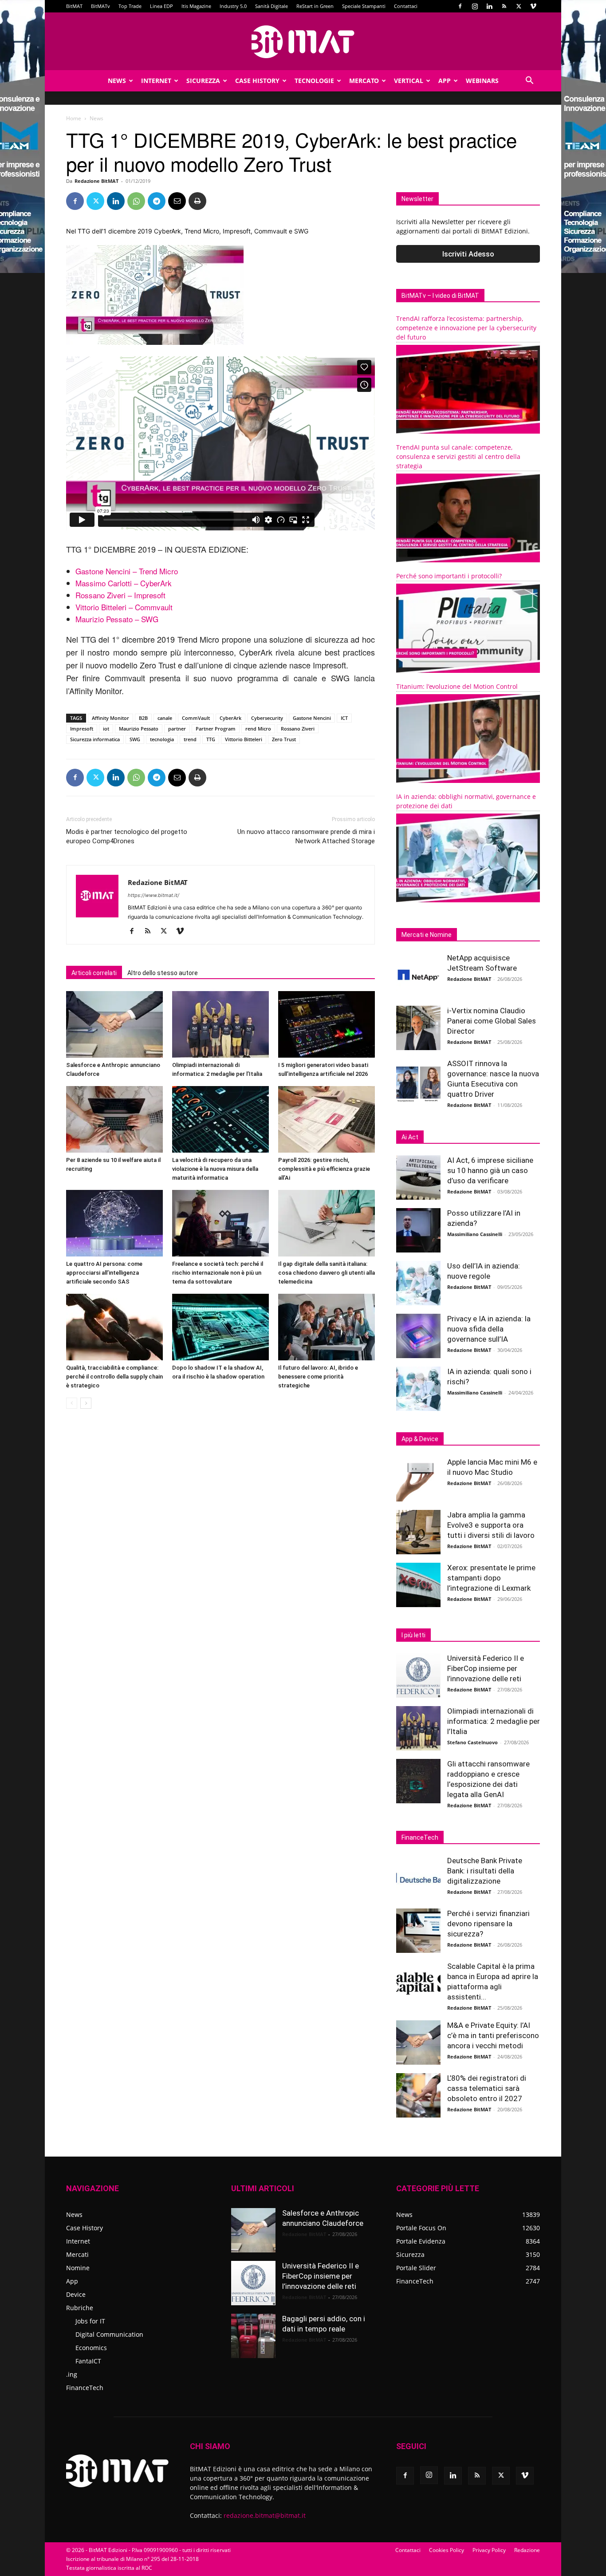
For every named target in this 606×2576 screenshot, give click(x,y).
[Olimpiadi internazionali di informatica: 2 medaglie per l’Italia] (220, 1024)
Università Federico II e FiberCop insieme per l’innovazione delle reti (486, 1668)
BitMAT (74, 6)
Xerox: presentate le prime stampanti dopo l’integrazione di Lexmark (491, 1578)
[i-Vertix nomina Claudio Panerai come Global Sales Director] (418, 1028)
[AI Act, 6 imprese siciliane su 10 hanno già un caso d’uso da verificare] (418, 1177)
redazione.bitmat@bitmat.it (265, 2515)
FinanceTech (85, 2388)
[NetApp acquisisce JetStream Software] (418, 975)
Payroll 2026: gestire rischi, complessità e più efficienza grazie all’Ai (324, 1169)
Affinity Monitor (110, 718)
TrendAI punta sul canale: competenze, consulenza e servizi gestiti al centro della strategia (458, 456)
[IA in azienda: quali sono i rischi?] (418, 1389)
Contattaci (406, 6)
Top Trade (130, 6)
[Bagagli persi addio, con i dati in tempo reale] (253, 2336)
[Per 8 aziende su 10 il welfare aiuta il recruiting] (114, 1119)
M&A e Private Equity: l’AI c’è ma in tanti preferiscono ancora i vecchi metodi (493, 2035)
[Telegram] (157, 201)
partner (177, 729)
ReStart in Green (315, 6)
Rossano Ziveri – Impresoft (120, 595)
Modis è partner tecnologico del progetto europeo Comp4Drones (127, 836)
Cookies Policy (447, 2550)
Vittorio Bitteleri (244, 739)
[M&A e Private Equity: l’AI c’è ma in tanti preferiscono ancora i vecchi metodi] (418, 2043)
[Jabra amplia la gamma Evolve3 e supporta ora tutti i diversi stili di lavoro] (418, 1532)
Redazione (527, 2550)
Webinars (482, 81)
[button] (529, 81)
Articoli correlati (94, 973)
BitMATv (100, 6)
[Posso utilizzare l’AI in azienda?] (418, 1230)
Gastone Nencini (312, 718)
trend (190, 739)
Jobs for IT (90, 2321)
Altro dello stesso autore (163, 973)
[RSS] (504, 6)
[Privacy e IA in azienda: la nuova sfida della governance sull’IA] (418, 1336)
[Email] (177, 201)
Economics (91, 2348)
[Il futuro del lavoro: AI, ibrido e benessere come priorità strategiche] (327, 1327)
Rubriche (80, 2308)
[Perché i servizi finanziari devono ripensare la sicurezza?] (418, 1931)
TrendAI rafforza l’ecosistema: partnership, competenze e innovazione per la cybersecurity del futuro (466, 328)
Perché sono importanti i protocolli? (449, 576)
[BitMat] (303, 42)
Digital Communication (109, 2334)
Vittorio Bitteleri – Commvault (124, 607)
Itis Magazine (196, 6)
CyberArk (230, 718)
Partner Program (216, 729)
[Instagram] (475, 6)
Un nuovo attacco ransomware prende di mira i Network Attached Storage (306, 836)
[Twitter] (519, 6)
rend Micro (258, 729)
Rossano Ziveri (298, 729)
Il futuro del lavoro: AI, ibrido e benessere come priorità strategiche (318, 1377)
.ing (72, 2374)
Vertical (409, 81)
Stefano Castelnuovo (472, 1742)
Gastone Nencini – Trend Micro (127, 571)
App (445, 81)
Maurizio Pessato (139, 729)
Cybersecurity (267, 718)
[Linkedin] (489, 6)
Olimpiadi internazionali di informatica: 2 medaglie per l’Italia (494, 1721)
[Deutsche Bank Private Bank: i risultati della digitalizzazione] (418, 1878)
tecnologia (162, 739)
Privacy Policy (489, 2550)
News (117, 81)
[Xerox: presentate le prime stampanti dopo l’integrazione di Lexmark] (418, 1585)
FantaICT (88, 2361)
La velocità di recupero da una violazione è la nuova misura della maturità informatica (215, 1169)
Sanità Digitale (272, 6)
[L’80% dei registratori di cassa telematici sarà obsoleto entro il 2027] (418, 2095)
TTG (211, 739)
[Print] (197, 201)
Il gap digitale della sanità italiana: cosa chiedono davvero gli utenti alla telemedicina (327, 1273)
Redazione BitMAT (96, 181)
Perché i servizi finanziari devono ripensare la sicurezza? (488, 1924)
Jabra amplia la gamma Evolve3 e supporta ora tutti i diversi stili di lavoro (491, 1525)
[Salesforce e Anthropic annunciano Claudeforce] (114, 1024)
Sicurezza (203, 81)
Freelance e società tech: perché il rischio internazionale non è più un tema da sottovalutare (218, 1273)
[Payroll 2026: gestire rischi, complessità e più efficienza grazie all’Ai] (327, 1119)
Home (74, 118)
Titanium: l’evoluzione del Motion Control (457, 686)
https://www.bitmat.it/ (153, 895)
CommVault (196, 718)
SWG (135, 739)
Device (76, 2294)
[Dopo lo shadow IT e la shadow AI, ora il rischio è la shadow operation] (220, 1327)
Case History (257, 81)
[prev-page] (72, 1403)
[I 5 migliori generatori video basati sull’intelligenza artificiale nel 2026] (327, 1024)
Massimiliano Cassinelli (475, 1234)
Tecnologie (314, 81)
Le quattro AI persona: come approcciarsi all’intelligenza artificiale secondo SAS (104, 1273)
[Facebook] (460, 6)
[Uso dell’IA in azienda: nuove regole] (418, 1283)
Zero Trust (284, 739)
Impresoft (82, 729)
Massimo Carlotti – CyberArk (124, 583)
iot (106, 729)
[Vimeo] (533, 6)
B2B (143, 718)
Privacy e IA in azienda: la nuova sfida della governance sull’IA (489, 1329)
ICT (344, 718)
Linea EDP (161, 6)
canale (165, 718)
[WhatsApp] (136, 201)
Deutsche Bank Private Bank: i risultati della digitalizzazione (485, 1871)
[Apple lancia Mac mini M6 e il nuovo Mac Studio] (418, 1479)
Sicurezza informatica (95, 739)
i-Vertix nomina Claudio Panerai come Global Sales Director (492, 1021)
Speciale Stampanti (364, 6)
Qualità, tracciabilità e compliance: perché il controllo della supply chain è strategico (114, 1377)
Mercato (364, 81)
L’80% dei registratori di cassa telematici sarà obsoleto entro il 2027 (487, 2088)
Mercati (77, 2254)
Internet (156, 81)
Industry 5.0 (233, 6)
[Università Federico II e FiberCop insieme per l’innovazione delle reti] (418, 1675)
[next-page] (86, 1403)
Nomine (78, 2268)
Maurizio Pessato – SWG (117, 619)
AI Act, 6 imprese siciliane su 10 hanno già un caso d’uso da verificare (490, 1170)
